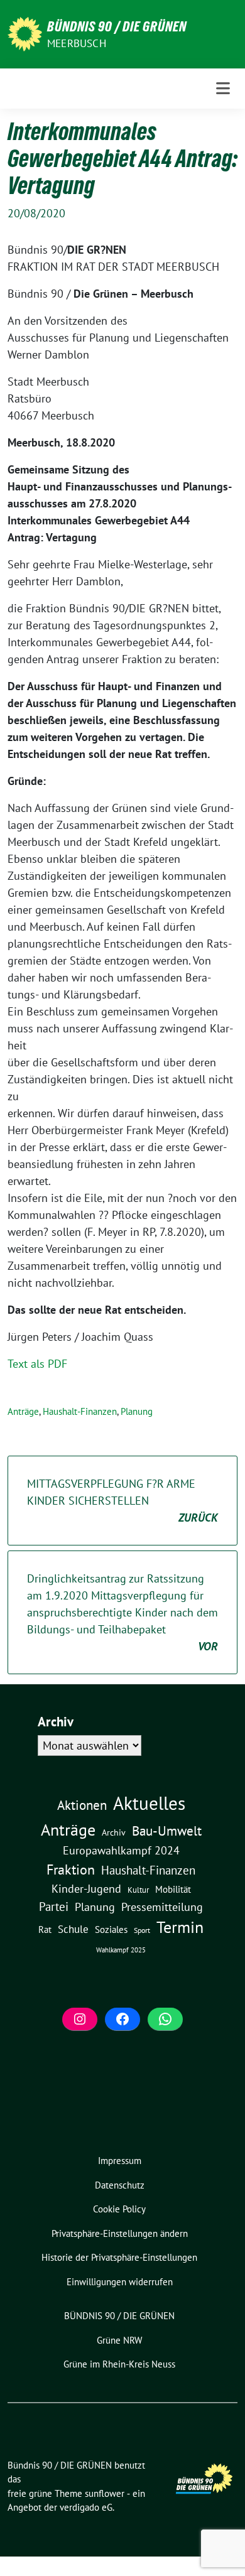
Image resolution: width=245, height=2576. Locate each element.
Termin (180, 1927)
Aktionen (82, 1805)
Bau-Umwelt (167, 1831)
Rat (45, 1929)
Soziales (111, 1929)
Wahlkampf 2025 (121, 1950)
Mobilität (173, 1889)
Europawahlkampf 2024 (121, 1850)
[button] (119, 2234)
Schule (73, 1929)
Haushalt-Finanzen (80, 1411)
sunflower (105, 2493)
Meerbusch (77, 43)
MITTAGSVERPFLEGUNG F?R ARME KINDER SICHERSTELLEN (122, 1501)
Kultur (138, 1890)
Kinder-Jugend (86, 1888)
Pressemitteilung (162, 1907)
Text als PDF (37, 1364)
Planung (137, 1411)
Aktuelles (149, 1803)
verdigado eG (86, 2507)
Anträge (23, 1411)
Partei (54, 1907)
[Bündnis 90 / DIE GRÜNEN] (25, 33)
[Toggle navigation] (223, 89)
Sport (142, 1930)
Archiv (114, 1832)
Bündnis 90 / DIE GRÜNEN (117, 26)
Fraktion (71, 1870)
